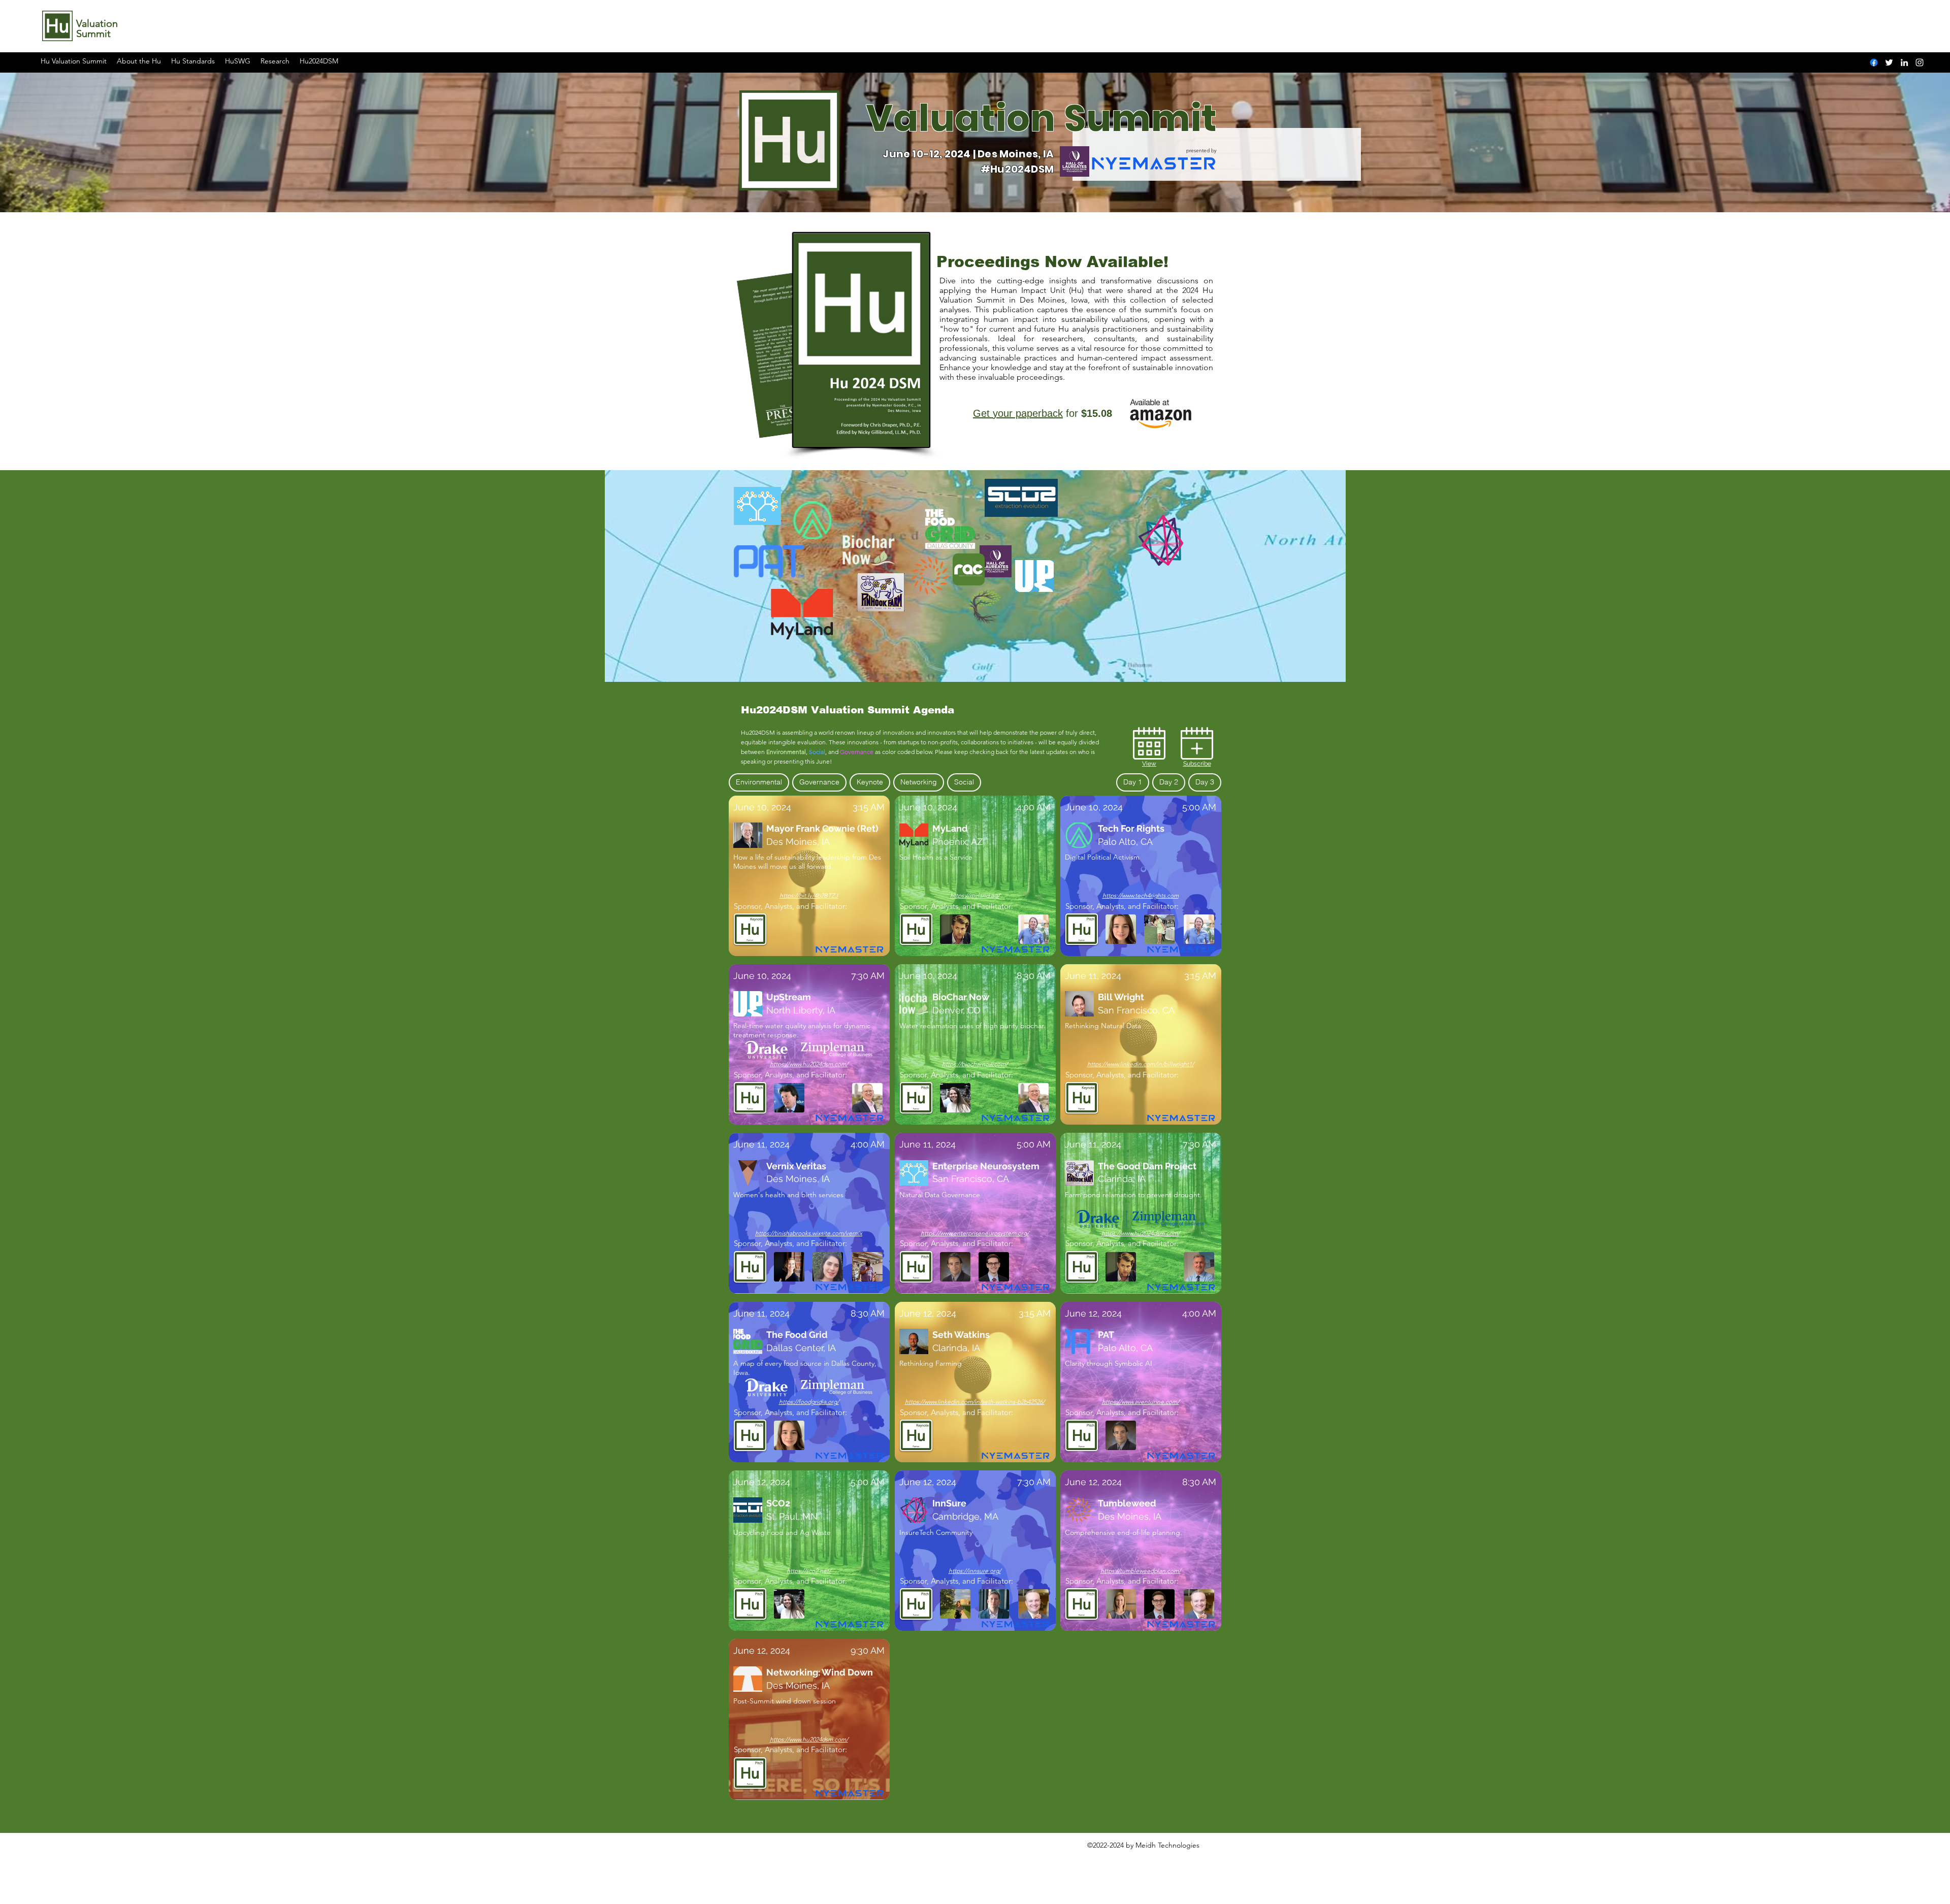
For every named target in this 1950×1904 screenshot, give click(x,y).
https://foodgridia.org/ (809, 1402)
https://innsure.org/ (975, 1571)
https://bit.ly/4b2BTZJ (809, 895)
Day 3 (1205, 782)
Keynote (870, 782)
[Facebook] (1874, 62)
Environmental (759, 782)
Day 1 (1133, 782)
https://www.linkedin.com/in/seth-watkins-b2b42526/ (975, 1402)
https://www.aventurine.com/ (1141, 1402)
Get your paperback (1018, 413)
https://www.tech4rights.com (1141, 895)
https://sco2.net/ (809, 1571)
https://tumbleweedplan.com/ (1141, 1571)
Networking (919, 782)
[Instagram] (1920, 62)
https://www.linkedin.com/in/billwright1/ (1141, 1064)
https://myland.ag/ (975, 895)
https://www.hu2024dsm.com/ (809, 1064)
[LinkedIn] (1904, 62)
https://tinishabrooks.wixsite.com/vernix (809, 1233)
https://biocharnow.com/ (975, 1064)
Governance (819, 782)
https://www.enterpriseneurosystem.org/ (975, 1233)
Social (964, 782)
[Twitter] (1889, 62)
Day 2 (1169, 782)
